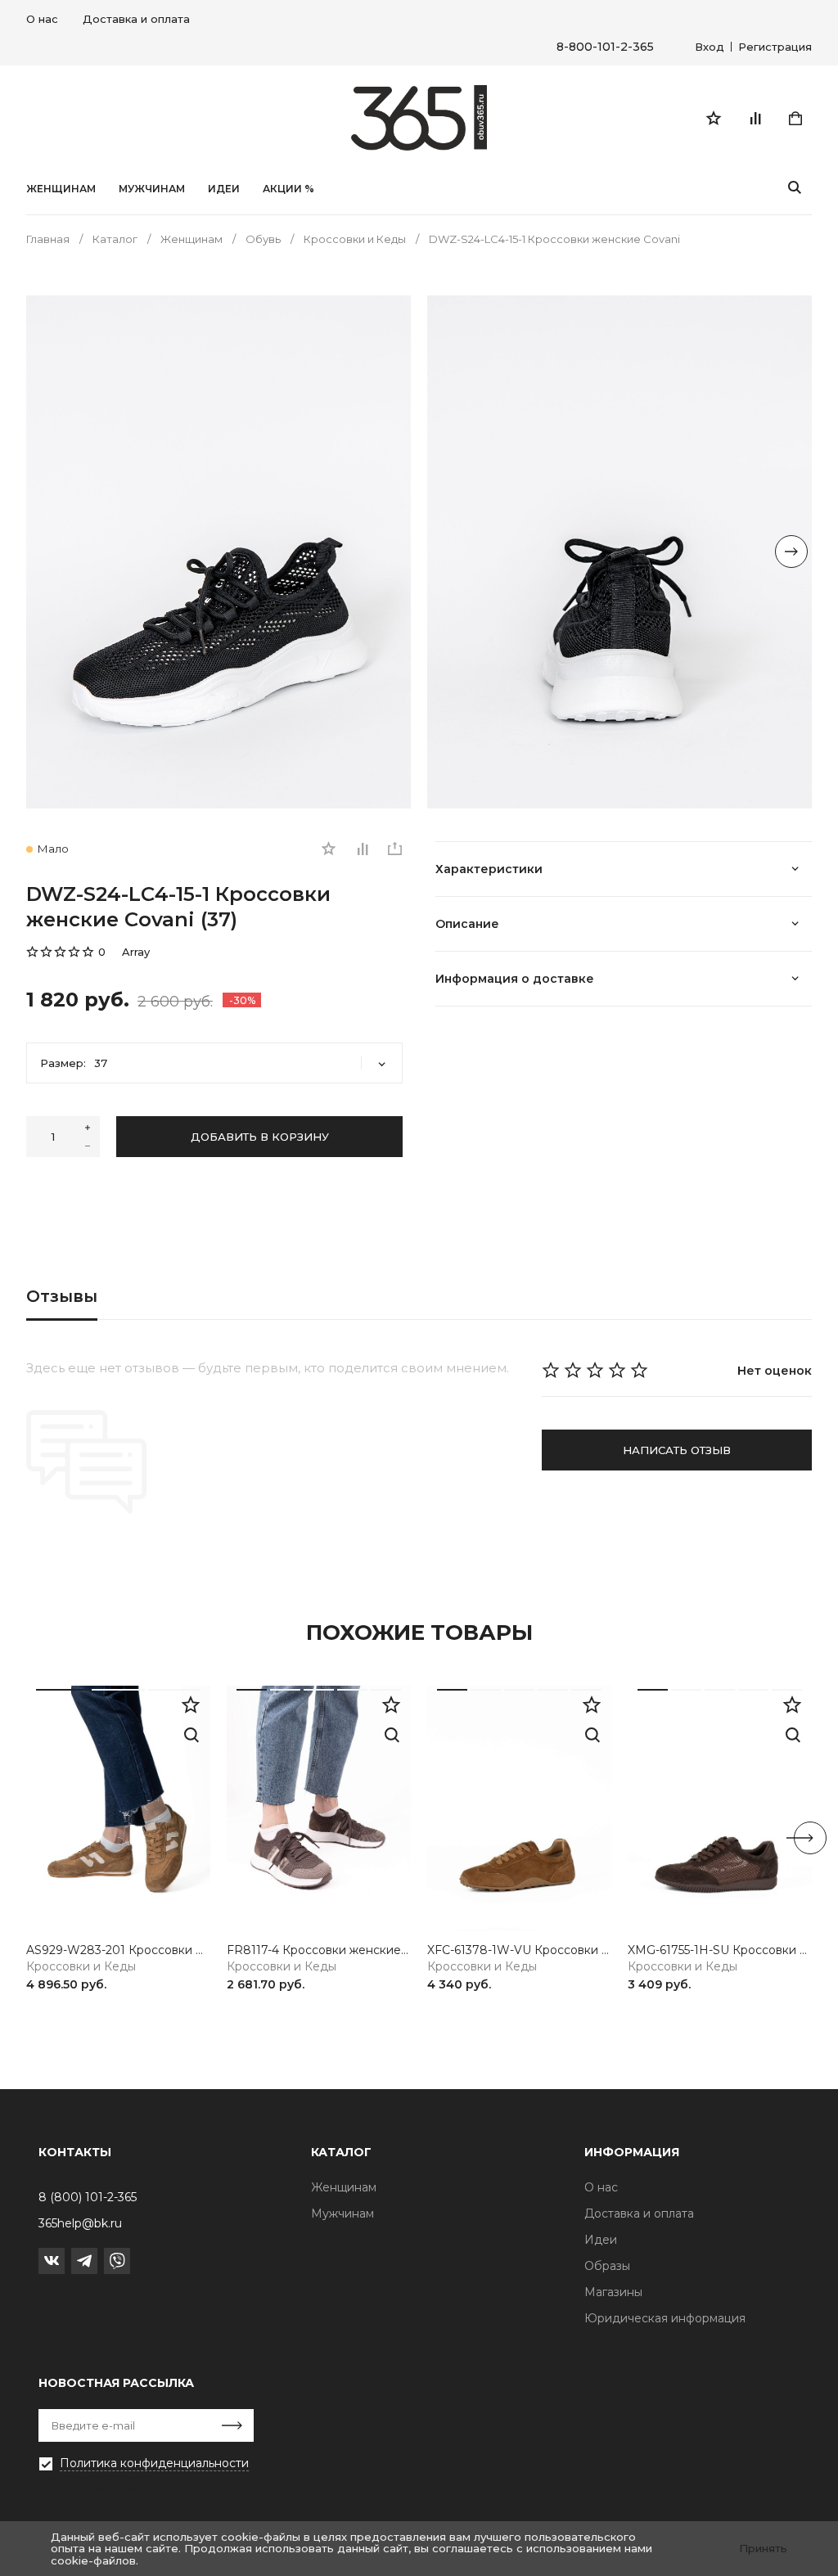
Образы (607, 2266)
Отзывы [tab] (62, 1296)
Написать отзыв (677, 1450)
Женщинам (61, 189)
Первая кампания (92, 2488)
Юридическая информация (665, 2318)
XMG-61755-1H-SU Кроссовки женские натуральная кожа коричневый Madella (720, 1950)
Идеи (601, 2240)
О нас (42, 19)
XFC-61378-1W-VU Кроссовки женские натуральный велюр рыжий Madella (519, 1950)
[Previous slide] (47, 552)
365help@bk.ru (80, 2223)
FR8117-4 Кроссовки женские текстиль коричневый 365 (319, 1950)
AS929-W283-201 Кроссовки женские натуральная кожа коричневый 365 (118, 1950)
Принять (763, 2548)
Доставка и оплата (136, 19)
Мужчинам (152, 189)
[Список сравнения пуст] (755, 118)
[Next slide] (791, 552)
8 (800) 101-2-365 (88, 2197)
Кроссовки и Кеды (81, 1967)
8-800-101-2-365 (605, 47)
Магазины (613, 2292)
